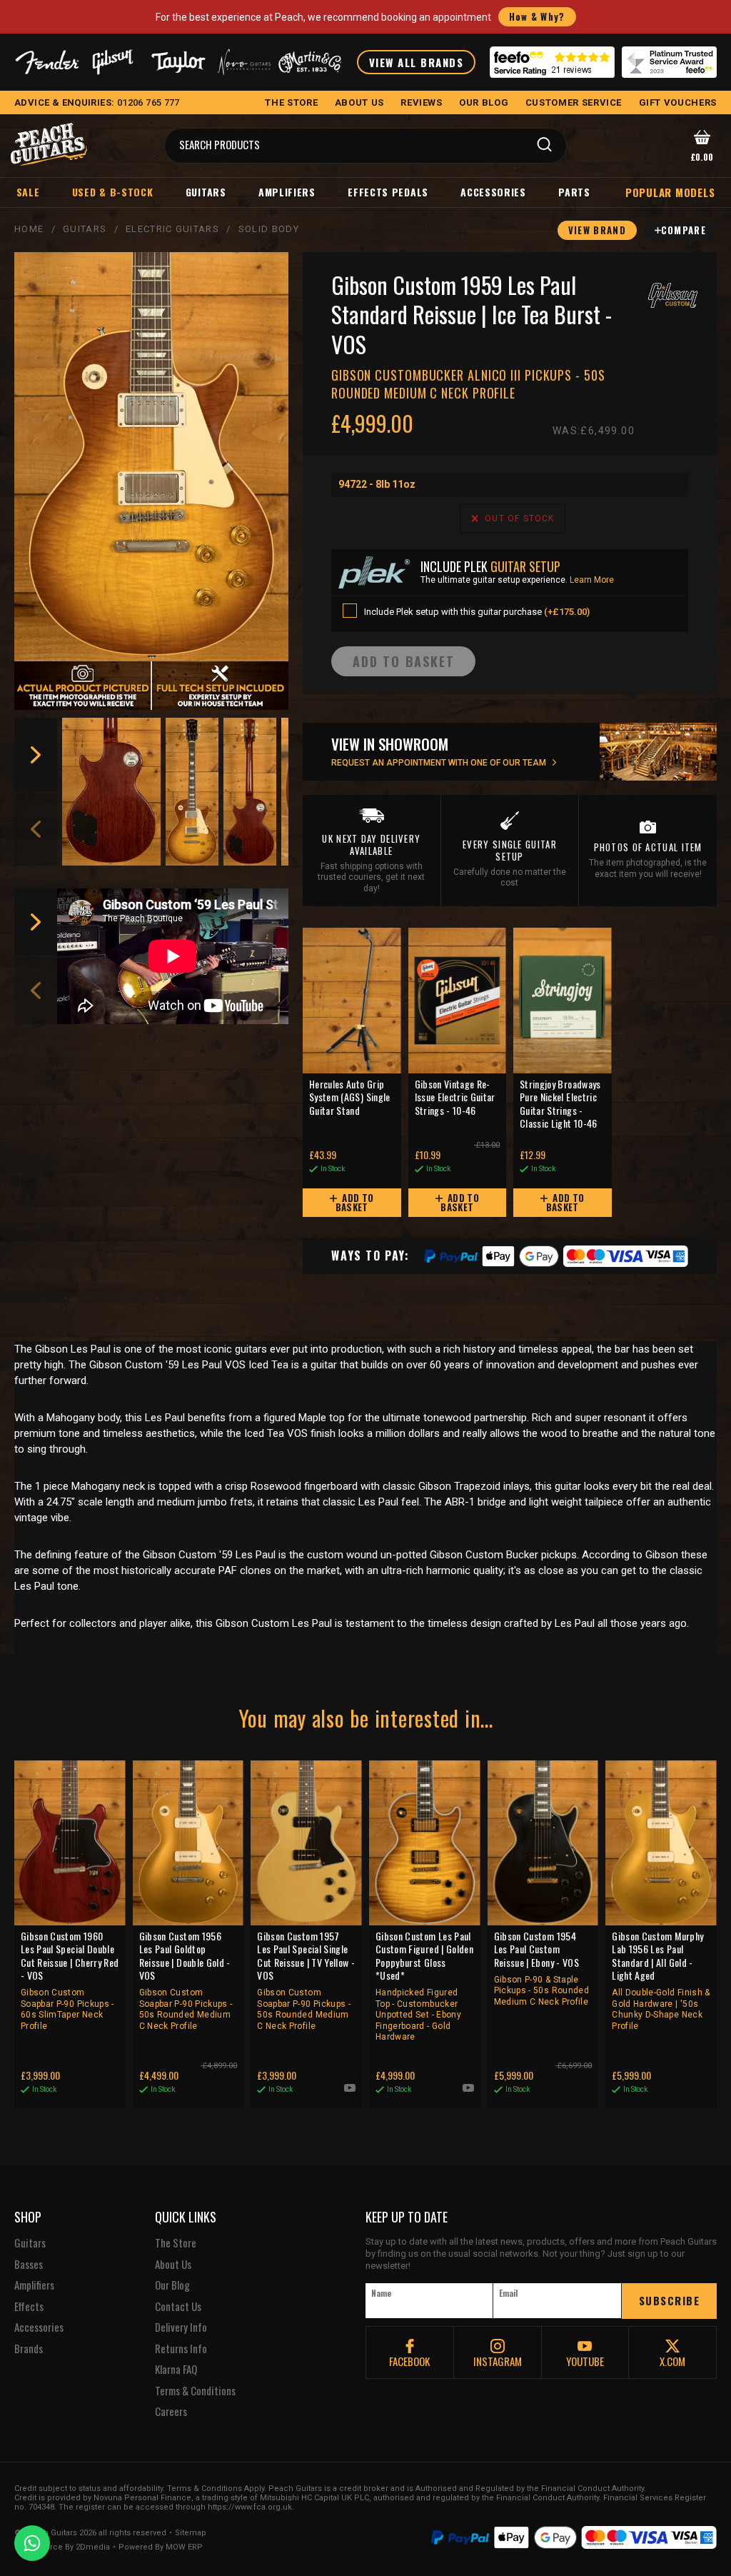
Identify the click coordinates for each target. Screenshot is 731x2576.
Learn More (592, 580)
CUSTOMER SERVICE (574, 102)
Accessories (493, 192)
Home (29, 229)
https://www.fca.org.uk (250, 2507)
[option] (112, 792)
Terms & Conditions (195, 2391)
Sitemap (191, 2533)
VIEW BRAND (597, 230)
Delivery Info (181, 2327)
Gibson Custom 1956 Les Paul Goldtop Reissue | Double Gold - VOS (186, 1980)
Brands (29, 2349)
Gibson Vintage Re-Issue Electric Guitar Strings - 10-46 (455, 1097)
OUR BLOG (484, 102)
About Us (173, 2265)
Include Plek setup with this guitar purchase (477, 612)
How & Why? (537, 16)
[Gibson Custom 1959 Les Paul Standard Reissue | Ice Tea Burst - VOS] (151, 457)
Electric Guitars (172, 229)
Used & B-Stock (113, 192)
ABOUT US (359, 102)
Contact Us (178, 2307)
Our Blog (172, 2285)
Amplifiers (287, 192)
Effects (29, 2307)
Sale (28, 192)
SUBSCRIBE (670, 2300)
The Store (176, 2243)
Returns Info (181, 2349)
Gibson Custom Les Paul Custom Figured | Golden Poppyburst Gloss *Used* (424, 1986)
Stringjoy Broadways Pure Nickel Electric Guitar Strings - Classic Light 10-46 (560, 1104)
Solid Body (269, 229)
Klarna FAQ (176, 2370)
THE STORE (291, 102)
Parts (574, 192)
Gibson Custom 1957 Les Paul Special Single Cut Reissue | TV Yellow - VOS (306, 1980)
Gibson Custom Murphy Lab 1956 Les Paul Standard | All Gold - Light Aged (661, 1980)
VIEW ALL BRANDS (417, 62)
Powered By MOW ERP (161, 2547)
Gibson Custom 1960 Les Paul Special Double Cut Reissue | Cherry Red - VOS (70, 1980)
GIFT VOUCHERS (678, 102)
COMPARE (684, 230)
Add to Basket (355, 1202)
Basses (29, 2265)
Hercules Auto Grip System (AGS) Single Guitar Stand (350, 1097)
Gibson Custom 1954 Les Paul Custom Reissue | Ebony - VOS (541, 1968)
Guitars (206, 192)
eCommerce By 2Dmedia (62, 2547)
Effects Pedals (388, 192)
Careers (171, 2412)
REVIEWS (422, 102)
